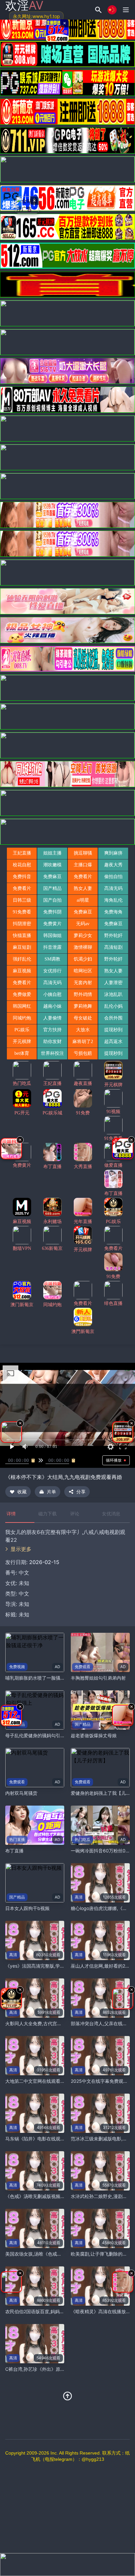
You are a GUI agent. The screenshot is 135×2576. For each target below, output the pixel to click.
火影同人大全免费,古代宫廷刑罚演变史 (45, 2023)
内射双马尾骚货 (21, 1793)
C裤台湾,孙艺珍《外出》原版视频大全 (44, 2369)
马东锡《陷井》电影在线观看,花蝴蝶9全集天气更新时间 (62, 2139)
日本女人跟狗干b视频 (27, 1908)
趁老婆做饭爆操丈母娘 (94, 1735)
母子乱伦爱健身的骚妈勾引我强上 (40, 1735)
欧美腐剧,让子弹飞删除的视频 (101, 2254)
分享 (81, 1492)
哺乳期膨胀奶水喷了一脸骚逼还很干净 (44, 1678)
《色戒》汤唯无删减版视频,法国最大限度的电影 (54, 2196)
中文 (24, 1594)
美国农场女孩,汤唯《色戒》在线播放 (43, 2254)
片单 (51, 1492)
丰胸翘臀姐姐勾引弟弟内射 (98, 1678)
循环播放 (114, 1460)
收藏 (22, 1492)
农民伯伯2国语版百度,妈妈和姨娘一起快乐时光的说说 (60, 2311)
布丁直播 (14, 1851)
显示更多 (21, 1549)
